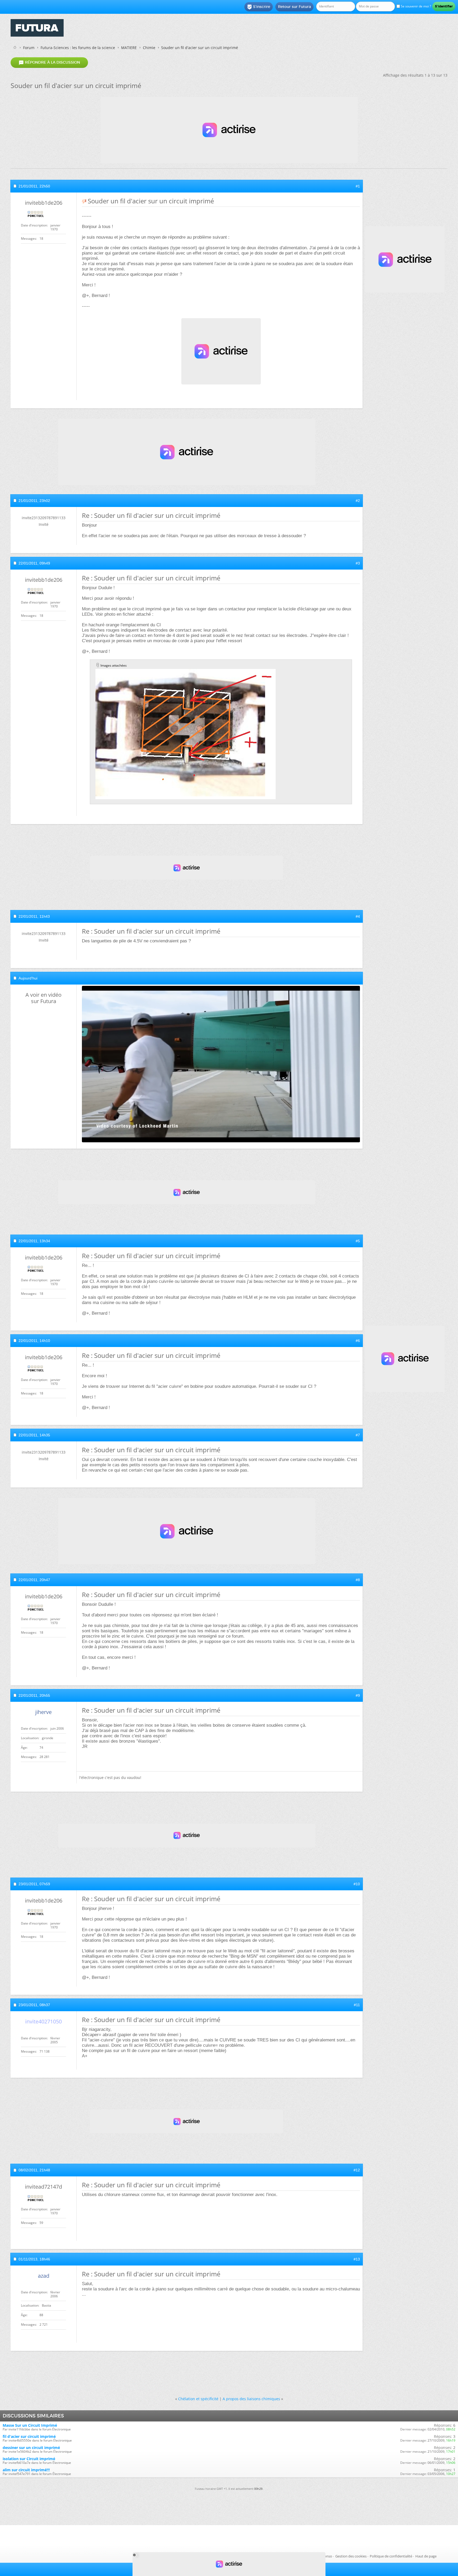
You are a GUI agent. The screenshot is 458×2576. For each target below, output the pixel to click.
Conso (327, 2556)
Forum (29, 48)
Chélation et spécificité (198, 2399)
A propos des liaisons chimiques (251, 2399)
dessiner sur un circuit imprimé (31, 2448)
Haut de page (426, 2556)
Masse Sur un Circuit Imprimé (30, 2425)
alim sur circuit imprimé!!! (26, 2470)
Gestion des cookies (351, 2556)
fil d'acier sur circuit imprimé (29, 2436)
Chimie (149, 48)
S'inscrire (259, 7)
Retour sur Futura (294, 7)
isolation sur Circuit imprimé (29, 2459)
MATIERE (129, 48)
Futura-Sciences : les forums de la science (78, 48)
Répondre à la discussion (49, 63)
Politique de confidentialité (391, 2556)
